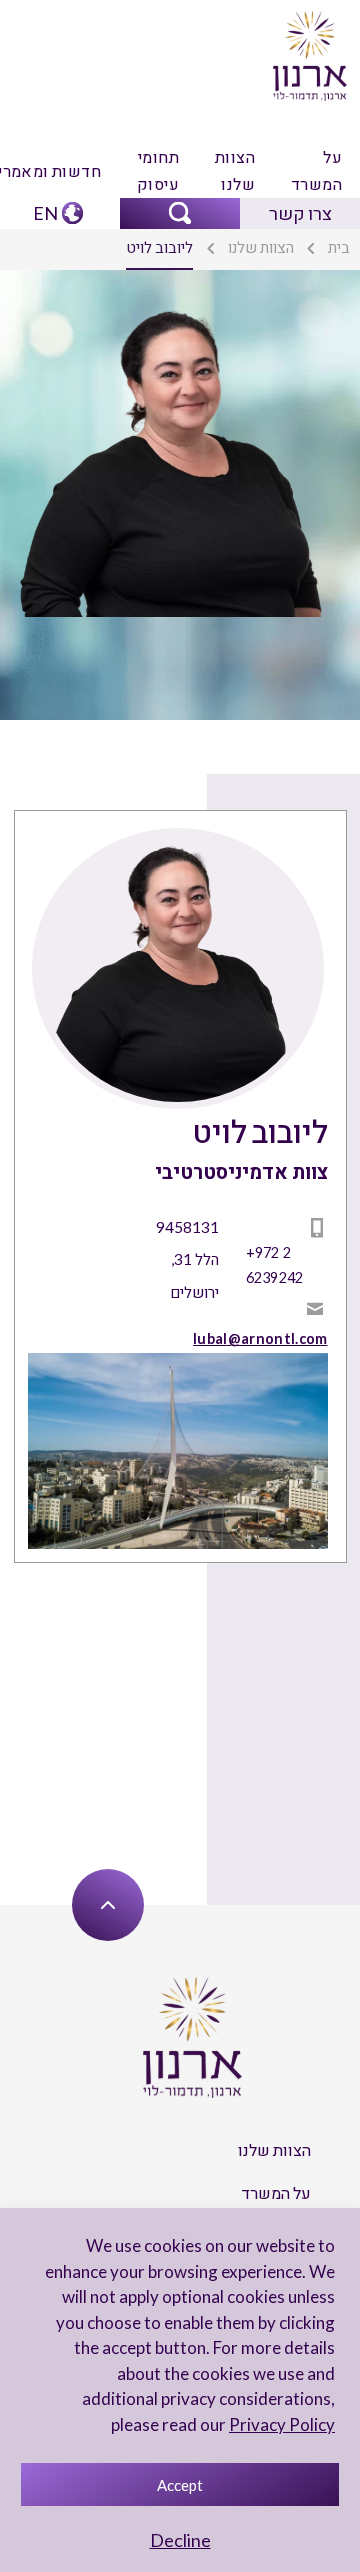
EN (45, 213)
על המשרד (316, 170)
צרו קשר (300, 213)
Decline (180, 2540)
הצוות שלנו (235, 170)
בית (339, 247)
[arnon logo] (309, 54)
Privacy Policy (282, 2424)
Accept (180, 2485)
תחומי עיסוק (158, 170)
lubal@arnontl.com (260, 1338)
